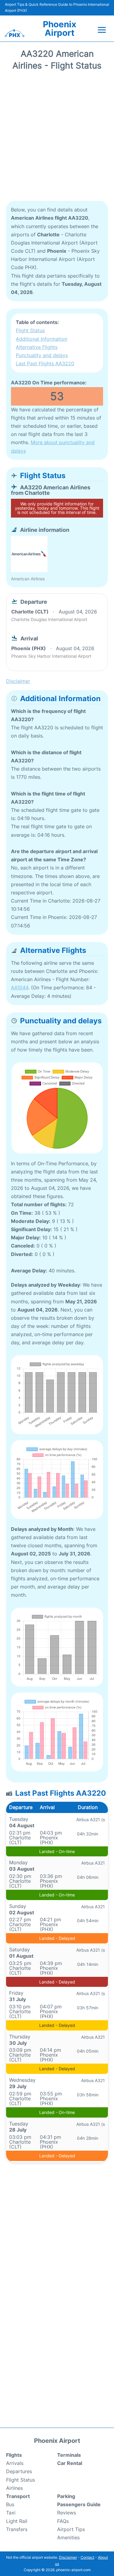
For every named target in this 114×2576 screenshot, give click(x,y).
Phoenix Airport (60, 29)
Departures (19, 2471)
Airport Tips (71, 2529)
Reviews (67, 2513)
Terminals (69, 2455)
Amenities (68, 2537)
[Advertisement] (57, 138)
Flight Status (30, 330)
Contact (87, 2557)
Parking (66, 2496)
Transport (18, 2496)
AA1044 (20, 988)
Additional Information (41, 339)
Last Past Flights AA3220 (45, 363)
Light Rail (17, 2521)
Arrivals (15, 2463)
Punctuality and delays (42, 355)
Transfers (17, 2529)
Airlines (14, 2488)
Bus (10, 2504)
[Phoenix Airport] (15, 33)
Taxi (11, 2513)
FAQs (63, 2521)
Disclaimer (68, 2557)
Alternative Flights (37, 347)
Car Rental (70, 2463)
